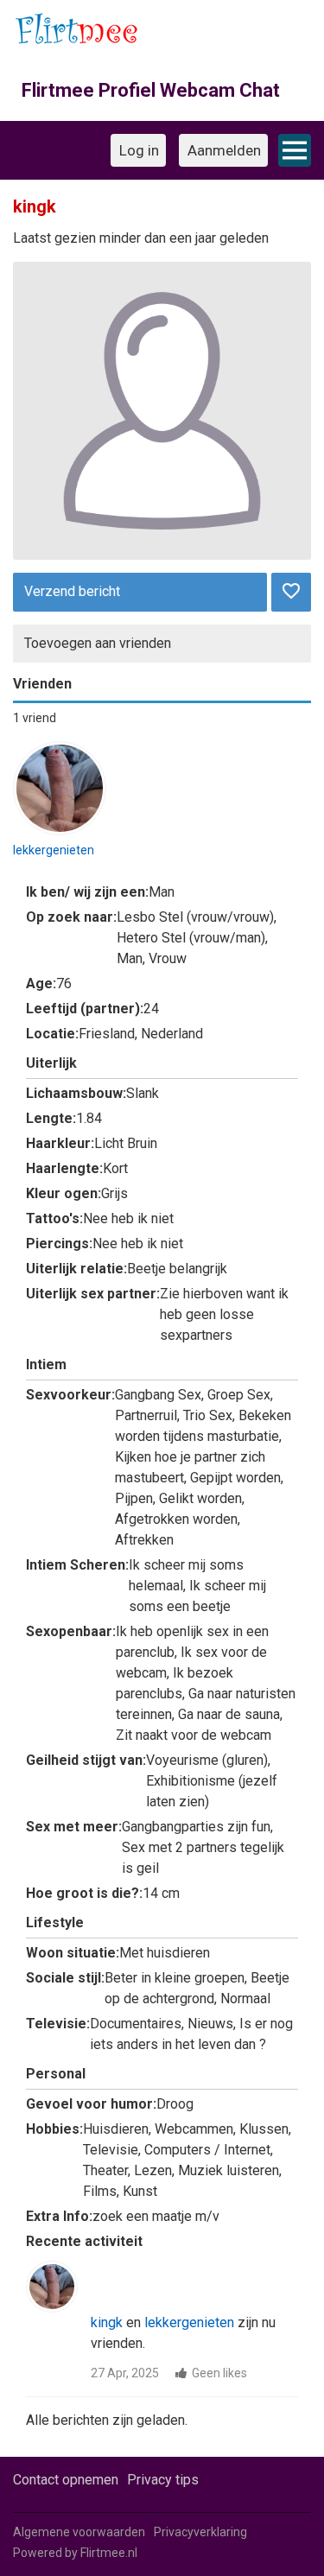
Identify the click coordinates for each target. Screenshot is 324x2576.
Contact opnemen (66, 2480)
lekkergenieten (54, 850)
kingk (107, 2322)
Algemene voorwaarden (79, 2532)
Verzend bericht (72, 591)
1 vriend (35, 718)
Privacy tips (163, 2480)
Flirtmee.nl (109, 2553)
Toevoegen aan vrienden (98, 643)
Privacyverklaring (200, 2532)
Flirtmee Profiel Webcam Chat (151, 90)
